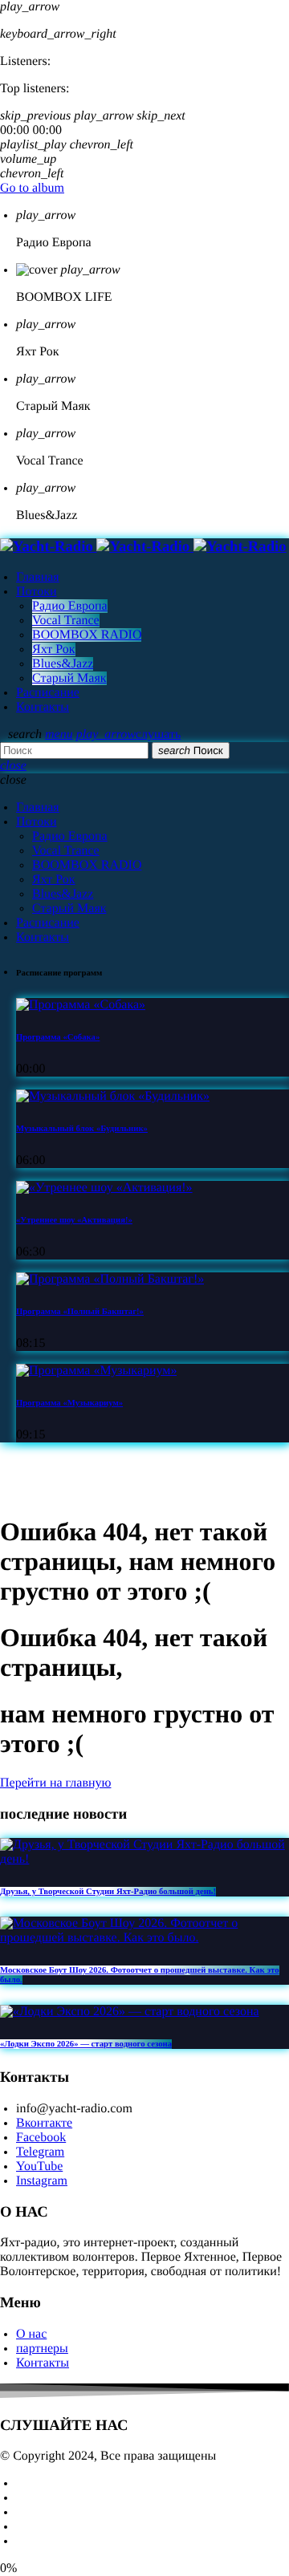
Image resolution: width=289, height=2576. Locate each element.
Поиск (191, 750)
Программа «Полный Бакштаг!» (80, 1312)
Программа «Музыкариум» (69, 1403)
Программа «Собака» (58, 1037)
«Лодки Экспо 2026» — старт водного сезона (86, 2044)
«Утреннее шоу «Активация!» (74, 1220)
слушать (128, 734)
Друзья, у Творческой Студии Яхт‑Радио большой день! (108, 1892)
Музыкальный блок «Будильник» (82, 1129)
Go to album (32, 188)
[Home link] (143, 547)
